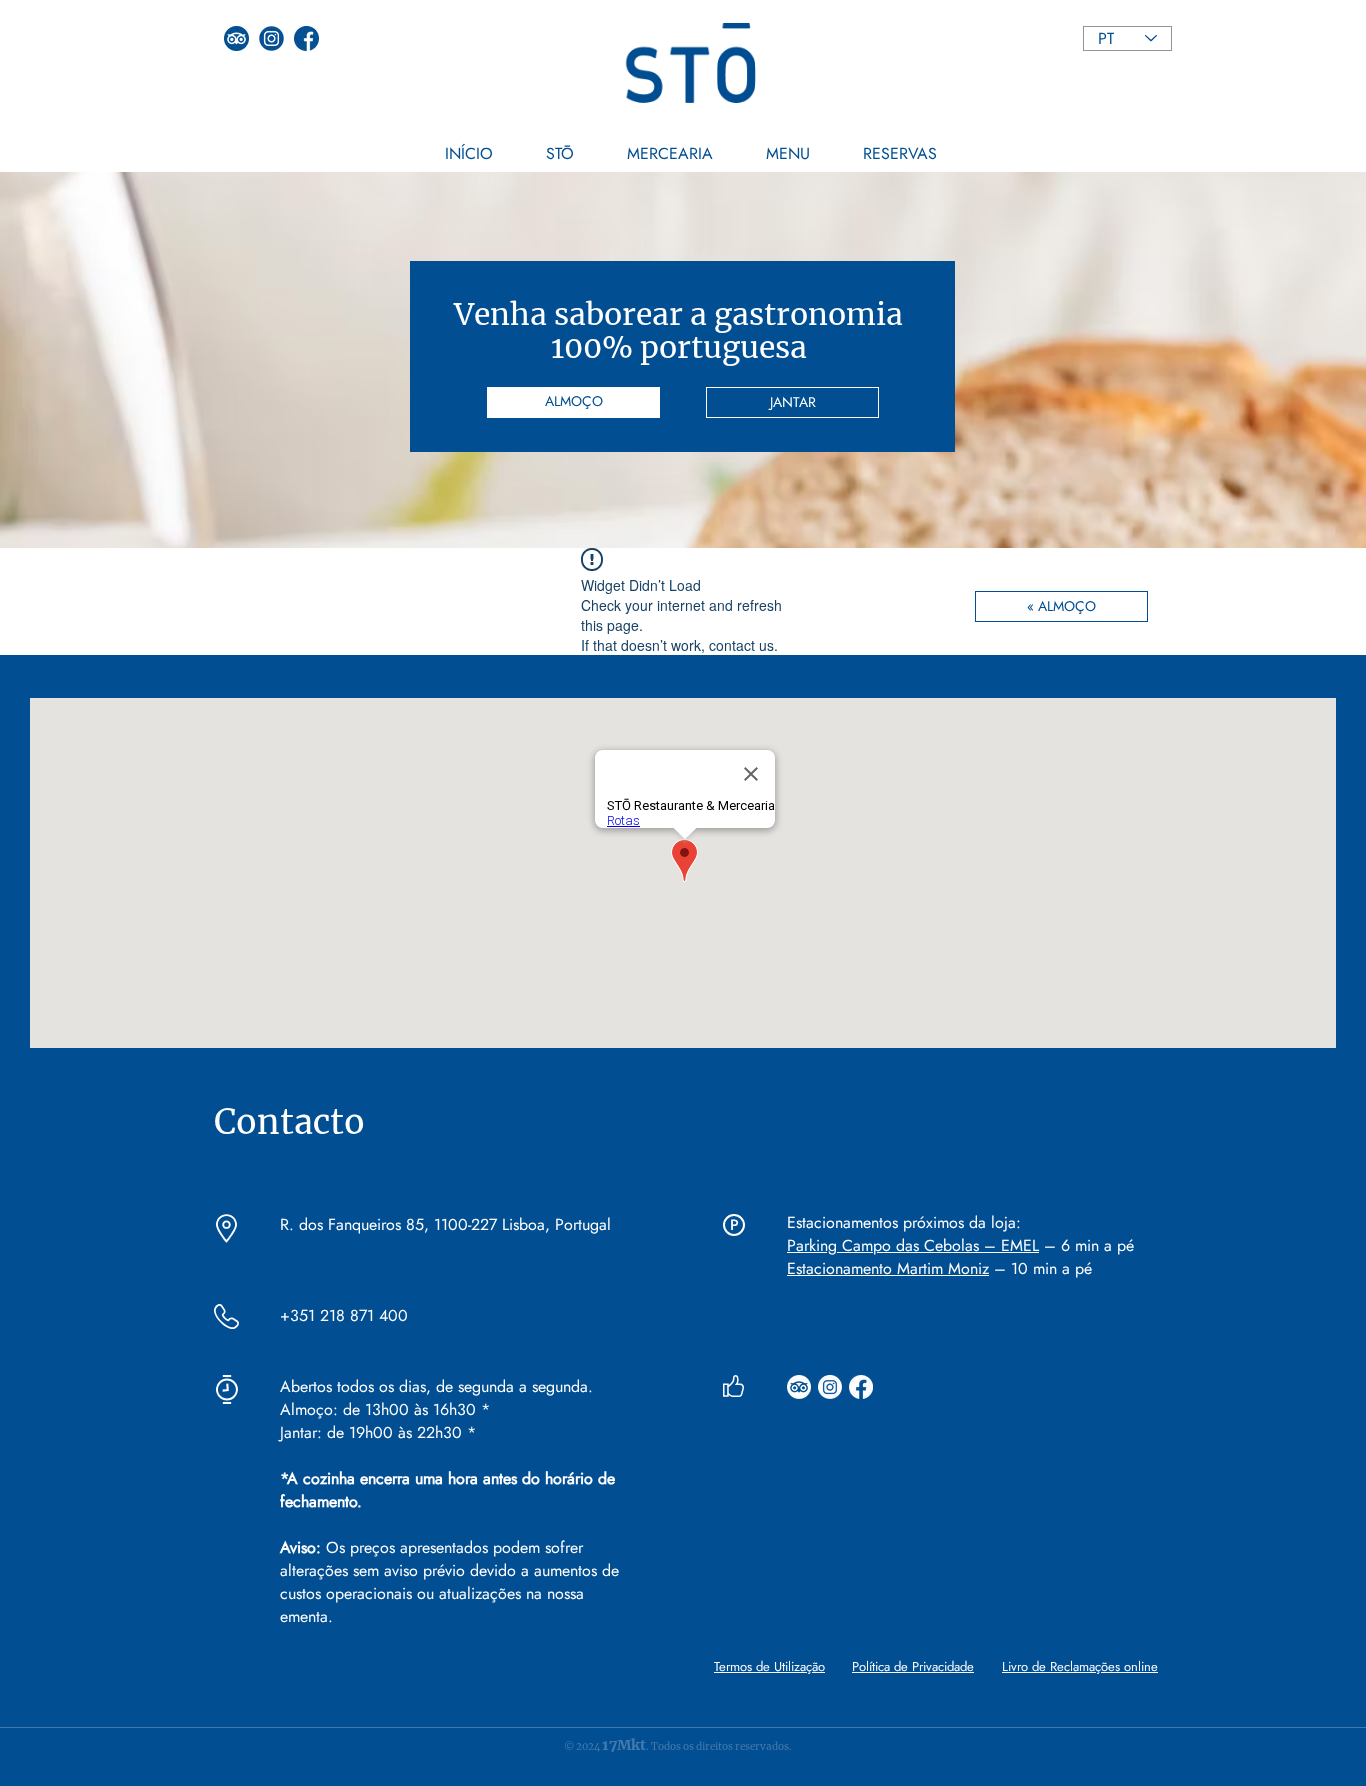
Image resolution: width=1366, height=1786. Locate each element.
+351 (297, 1315)
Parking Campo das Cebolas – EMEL (913, 1245)
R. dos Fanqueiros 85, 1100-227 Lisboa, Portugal (445, 1224)
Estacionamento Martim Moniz (888, 1268)
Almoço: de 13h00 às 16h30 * (387, 1409)
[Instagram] (830, 1387)
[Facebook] (861, 1387)
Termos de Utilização (769, 1666)
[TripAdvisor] (799, 1387)
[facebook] (306, 38)
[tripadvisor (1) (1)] (236, 38)
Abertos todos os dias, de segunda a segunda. (436, 1386)
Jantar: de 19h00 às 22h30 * (378, 1432)
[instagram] (271, 38)
